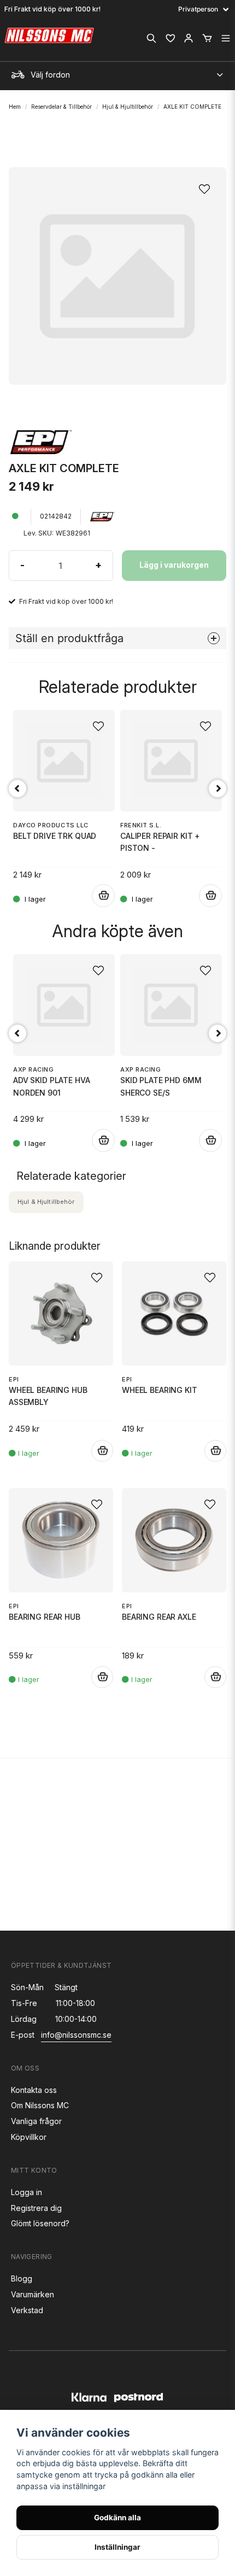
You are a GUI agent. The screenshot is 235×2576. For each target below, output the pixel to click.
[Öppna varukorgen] (207, 38)
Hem (15, 107)
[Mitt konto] (189, 38)
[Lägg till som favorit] (170, 38)
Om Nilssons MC (40, 2105)
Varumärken (33, 2294)
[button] (208, 186)
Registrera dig (36, 2208)
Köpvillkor (29, 2137)
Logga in (27, 2192)
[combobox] (117, 72)
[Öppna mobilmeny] (226, 38)
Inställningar (117, 2547)
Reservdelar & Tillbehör (61, 107)
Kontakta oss (34, 2090)
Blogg (22, 2278)
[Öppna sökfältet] (151, 38)
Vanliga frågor (36, 2121)
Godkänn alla (117, 2518)
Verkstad (27, 2310)
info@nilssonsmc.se (76, 2035)
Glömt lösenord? (40, 2223)
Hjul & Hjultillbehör (128, 107)
